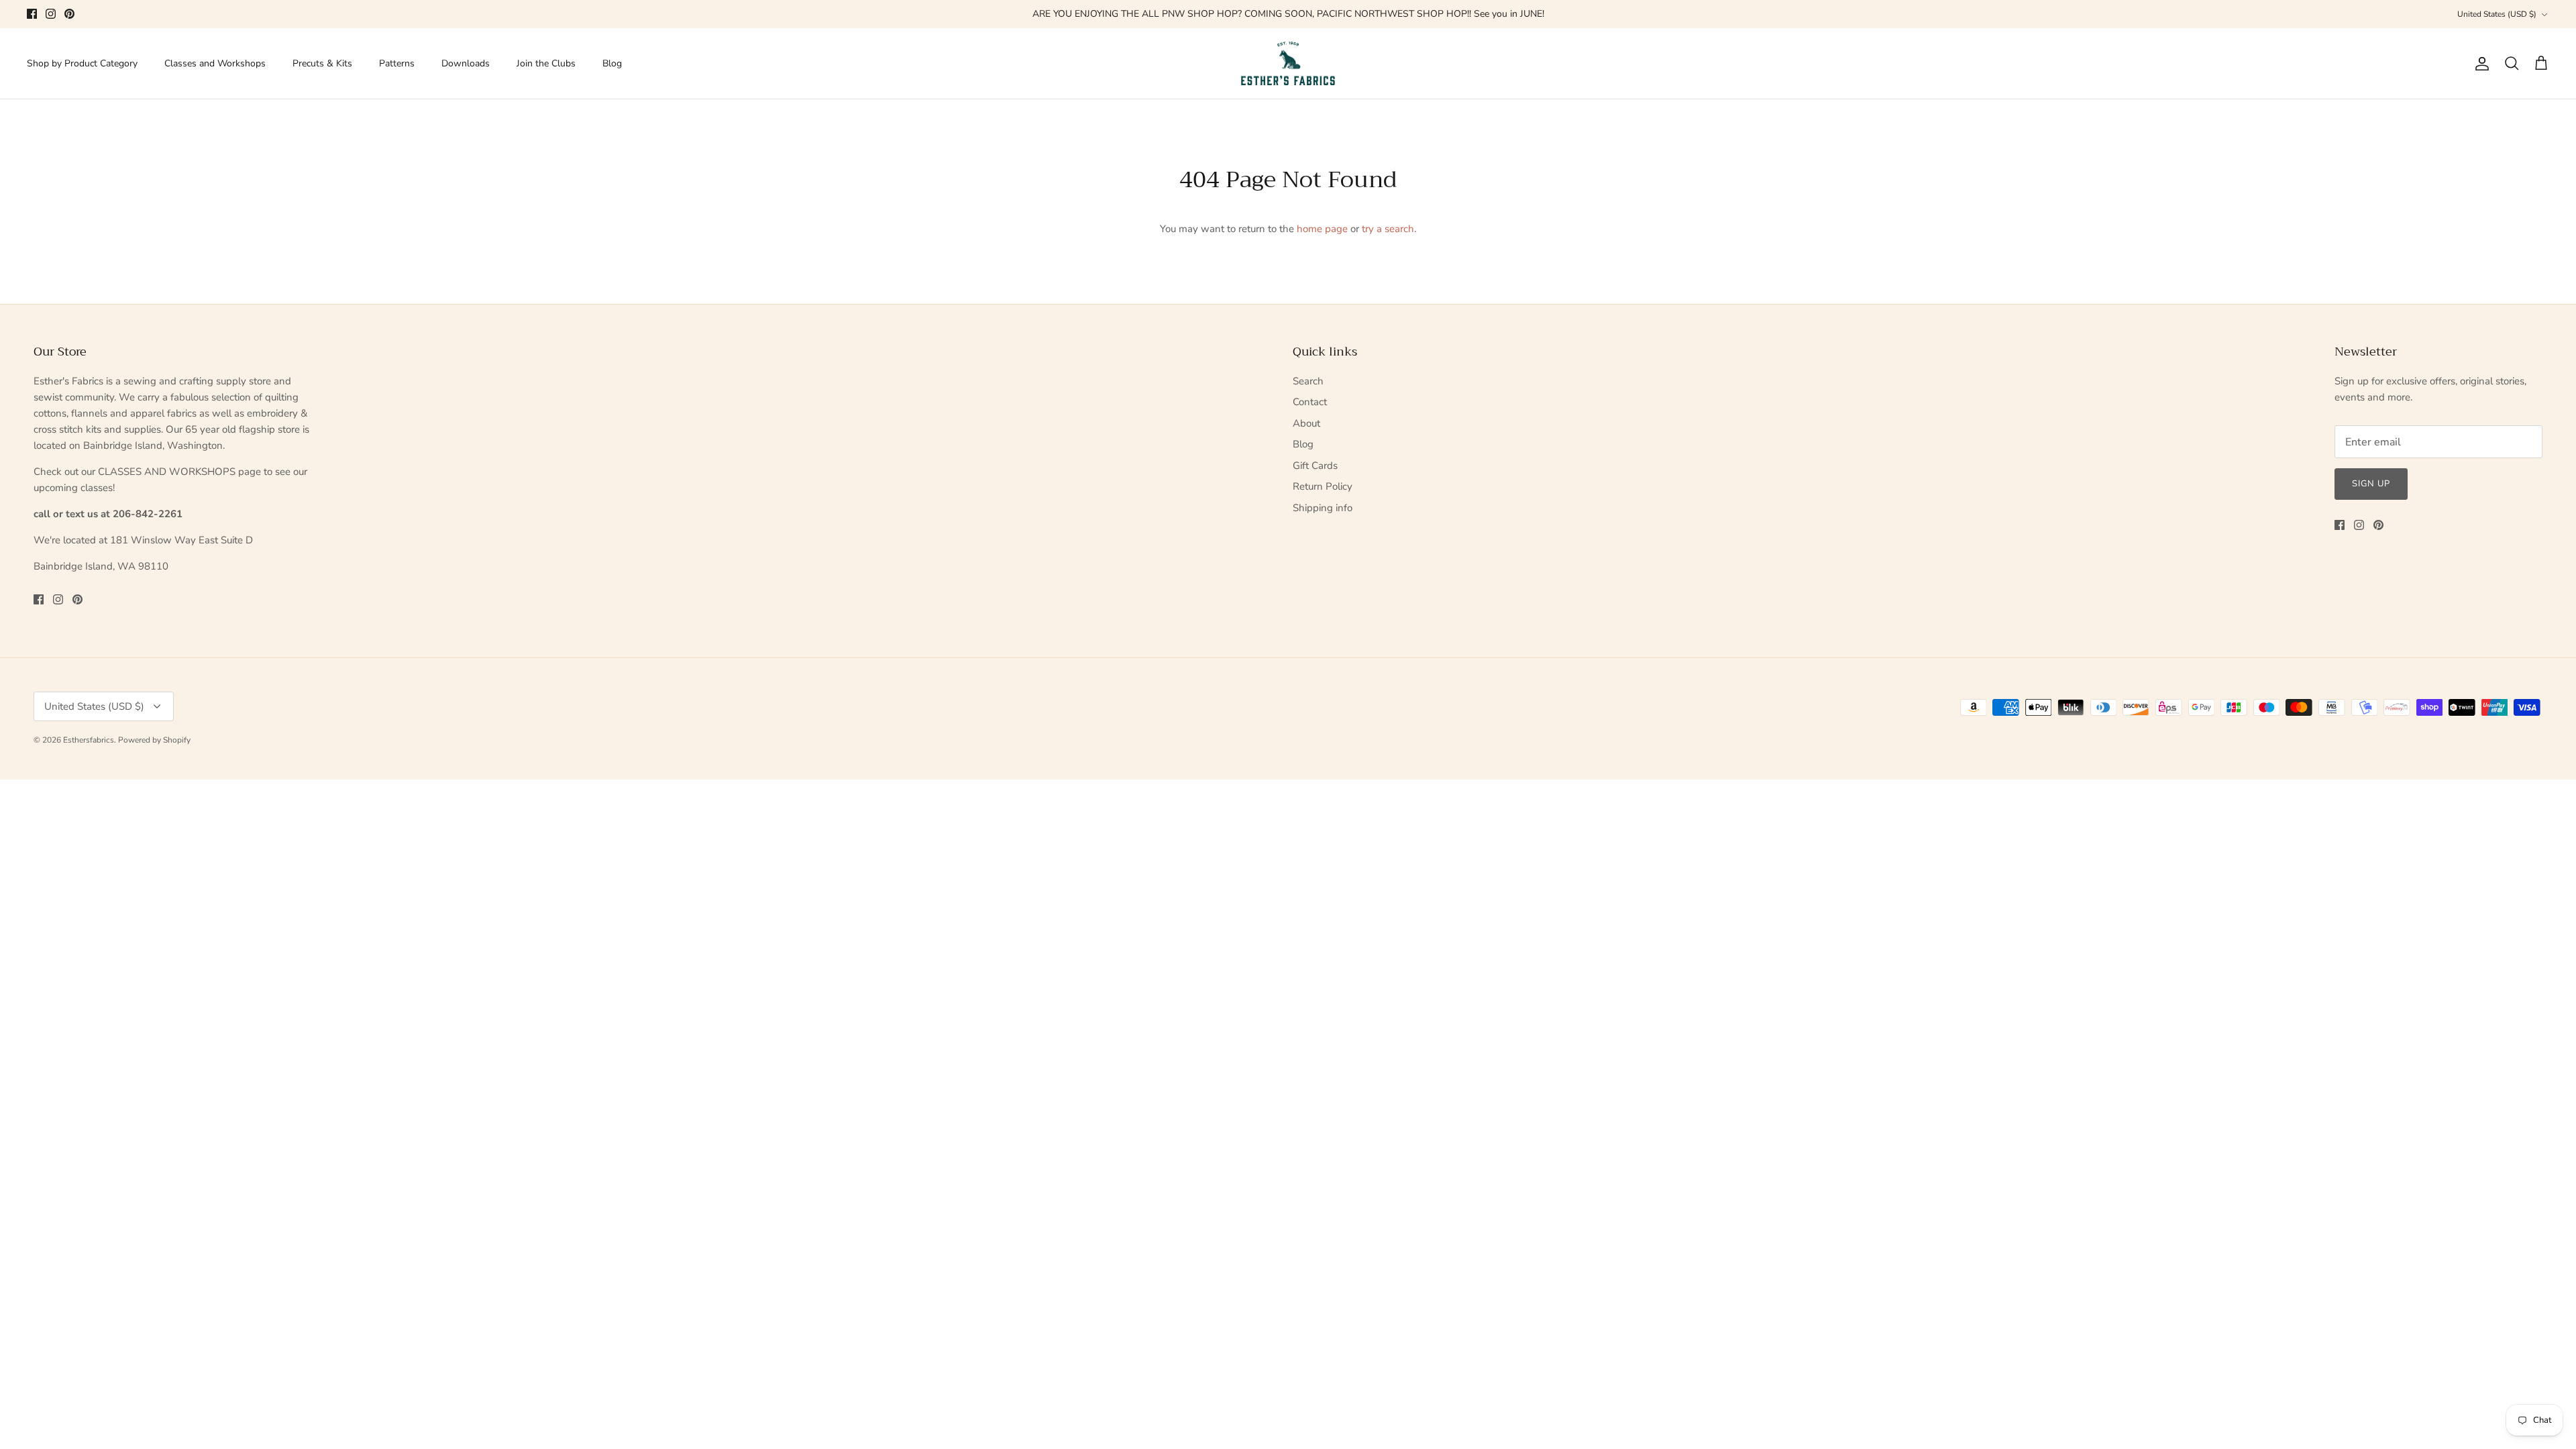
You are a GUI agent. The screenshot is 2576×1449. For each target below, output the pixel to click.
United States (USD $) (2497, 14)
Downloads (466, 63)
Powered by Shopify (154, 740)
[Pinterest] (69, 14)
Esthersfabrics (89, 740)
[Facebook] (32, 14)
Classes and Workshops (215, 63)
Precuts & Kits (322, 63)
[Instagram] (51, 14)
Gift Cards (1315, 466)
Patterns (397, 63)
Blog (612, 63)
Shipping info (1323, 508)
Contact (1310, 402)
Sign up (2371, 484)
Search (1308, 381)
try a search (1388, 229)
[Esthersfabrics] (1288, 64)
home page (1322, 229)
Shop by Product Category (82, 63)
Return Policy (1323, 486)
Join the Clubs (546, 63)
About (1306, 423)
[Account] (2479, 64)
